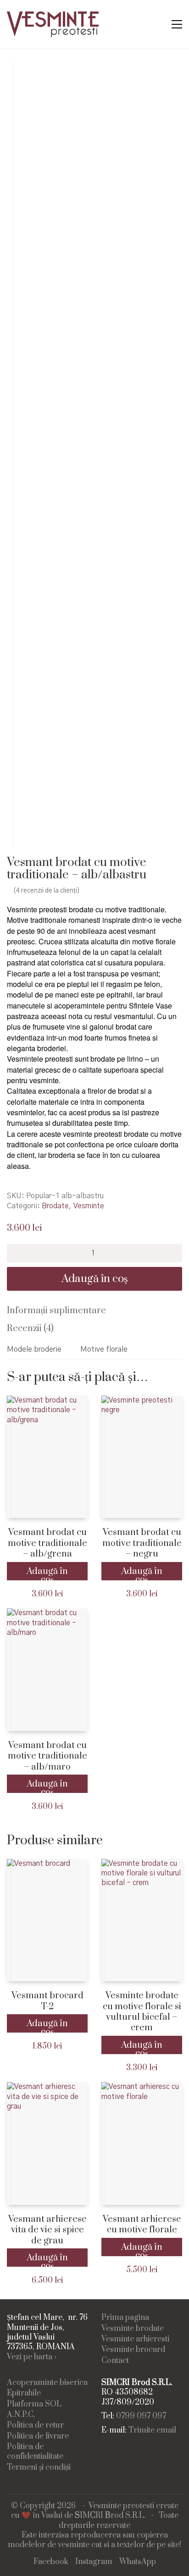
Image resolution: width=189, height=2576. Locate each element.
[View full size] (20, 75)
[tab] (94, 1311)
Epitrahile (24, 2393)
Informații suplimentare (56, 1311)
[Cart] (157, 25)
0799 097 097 (141, 2416)
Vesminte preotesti (121, 2506)
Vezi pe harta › (32, 2357)
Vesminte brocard (133, 2350)
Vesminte (89, 1206)
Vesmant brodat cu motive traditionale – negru (142, 1543)
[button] (177, 24)
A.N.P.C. (21, 2415)
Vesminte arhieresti (135, 2339)
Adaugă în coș (95, 1279)
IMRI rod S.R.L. (110, 2516)
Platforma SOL (34, 2404)
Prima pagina (125, 2318)
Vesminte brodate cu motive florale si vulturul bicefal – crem (142, 2012)
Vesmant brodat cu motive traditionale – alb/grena (47, 1543)
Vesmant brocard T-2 (47, 2001)
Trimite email (152, 2431)
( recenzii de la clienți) (47, 891)
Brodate (55, 1206)
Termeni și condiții (39, 2468)
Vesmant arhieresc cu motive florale (142, 2225)
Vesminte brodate (133, 2329)
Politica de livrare (38, 2436)
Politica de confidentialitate (35, 2452)
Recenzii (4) (30, 1329)
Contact (115, 2361)
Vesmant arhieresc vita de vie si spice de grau (47, 2230)
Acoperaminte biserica (47, 2383)
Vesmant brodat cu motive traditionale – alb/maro (47, 1756)
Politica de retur (35, 2425)
